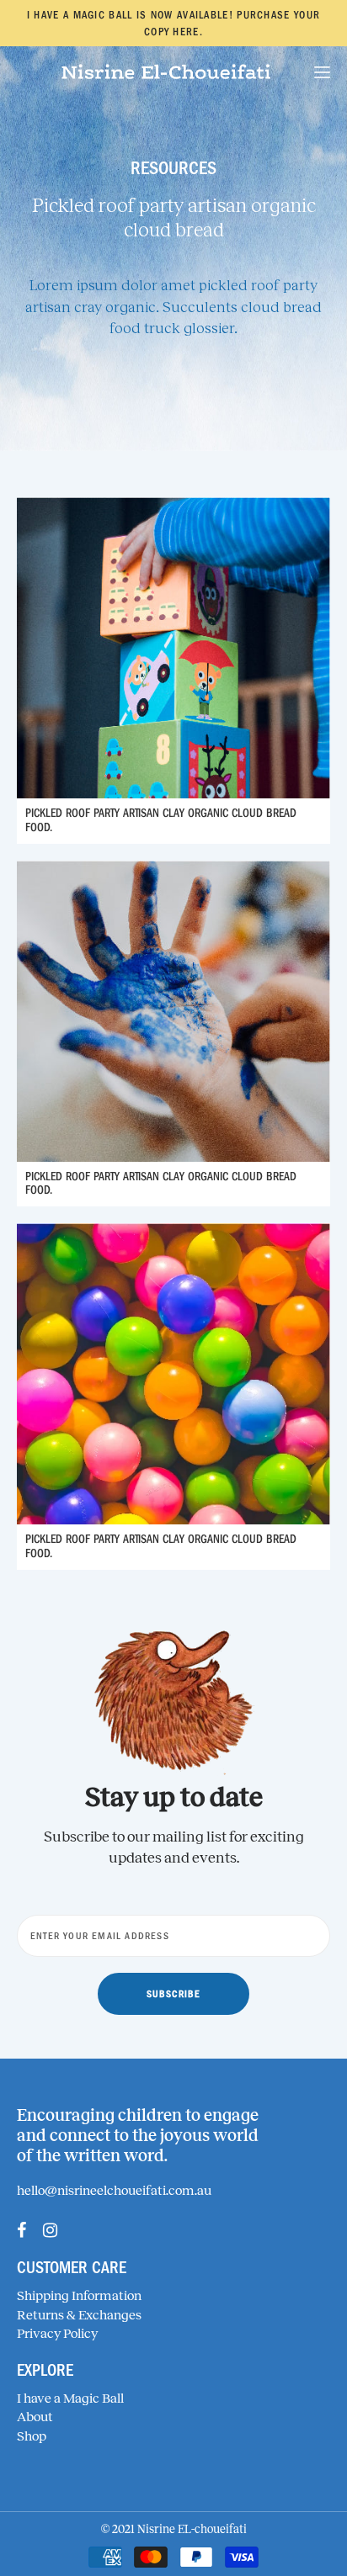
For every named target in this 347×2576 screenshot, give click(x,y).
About (35, 2417)
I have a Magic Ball (70, 2398)
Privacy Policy (57, 2333)
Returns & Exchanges (79, 2315)
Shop (32, 2436)
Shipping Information (79, 2295)
